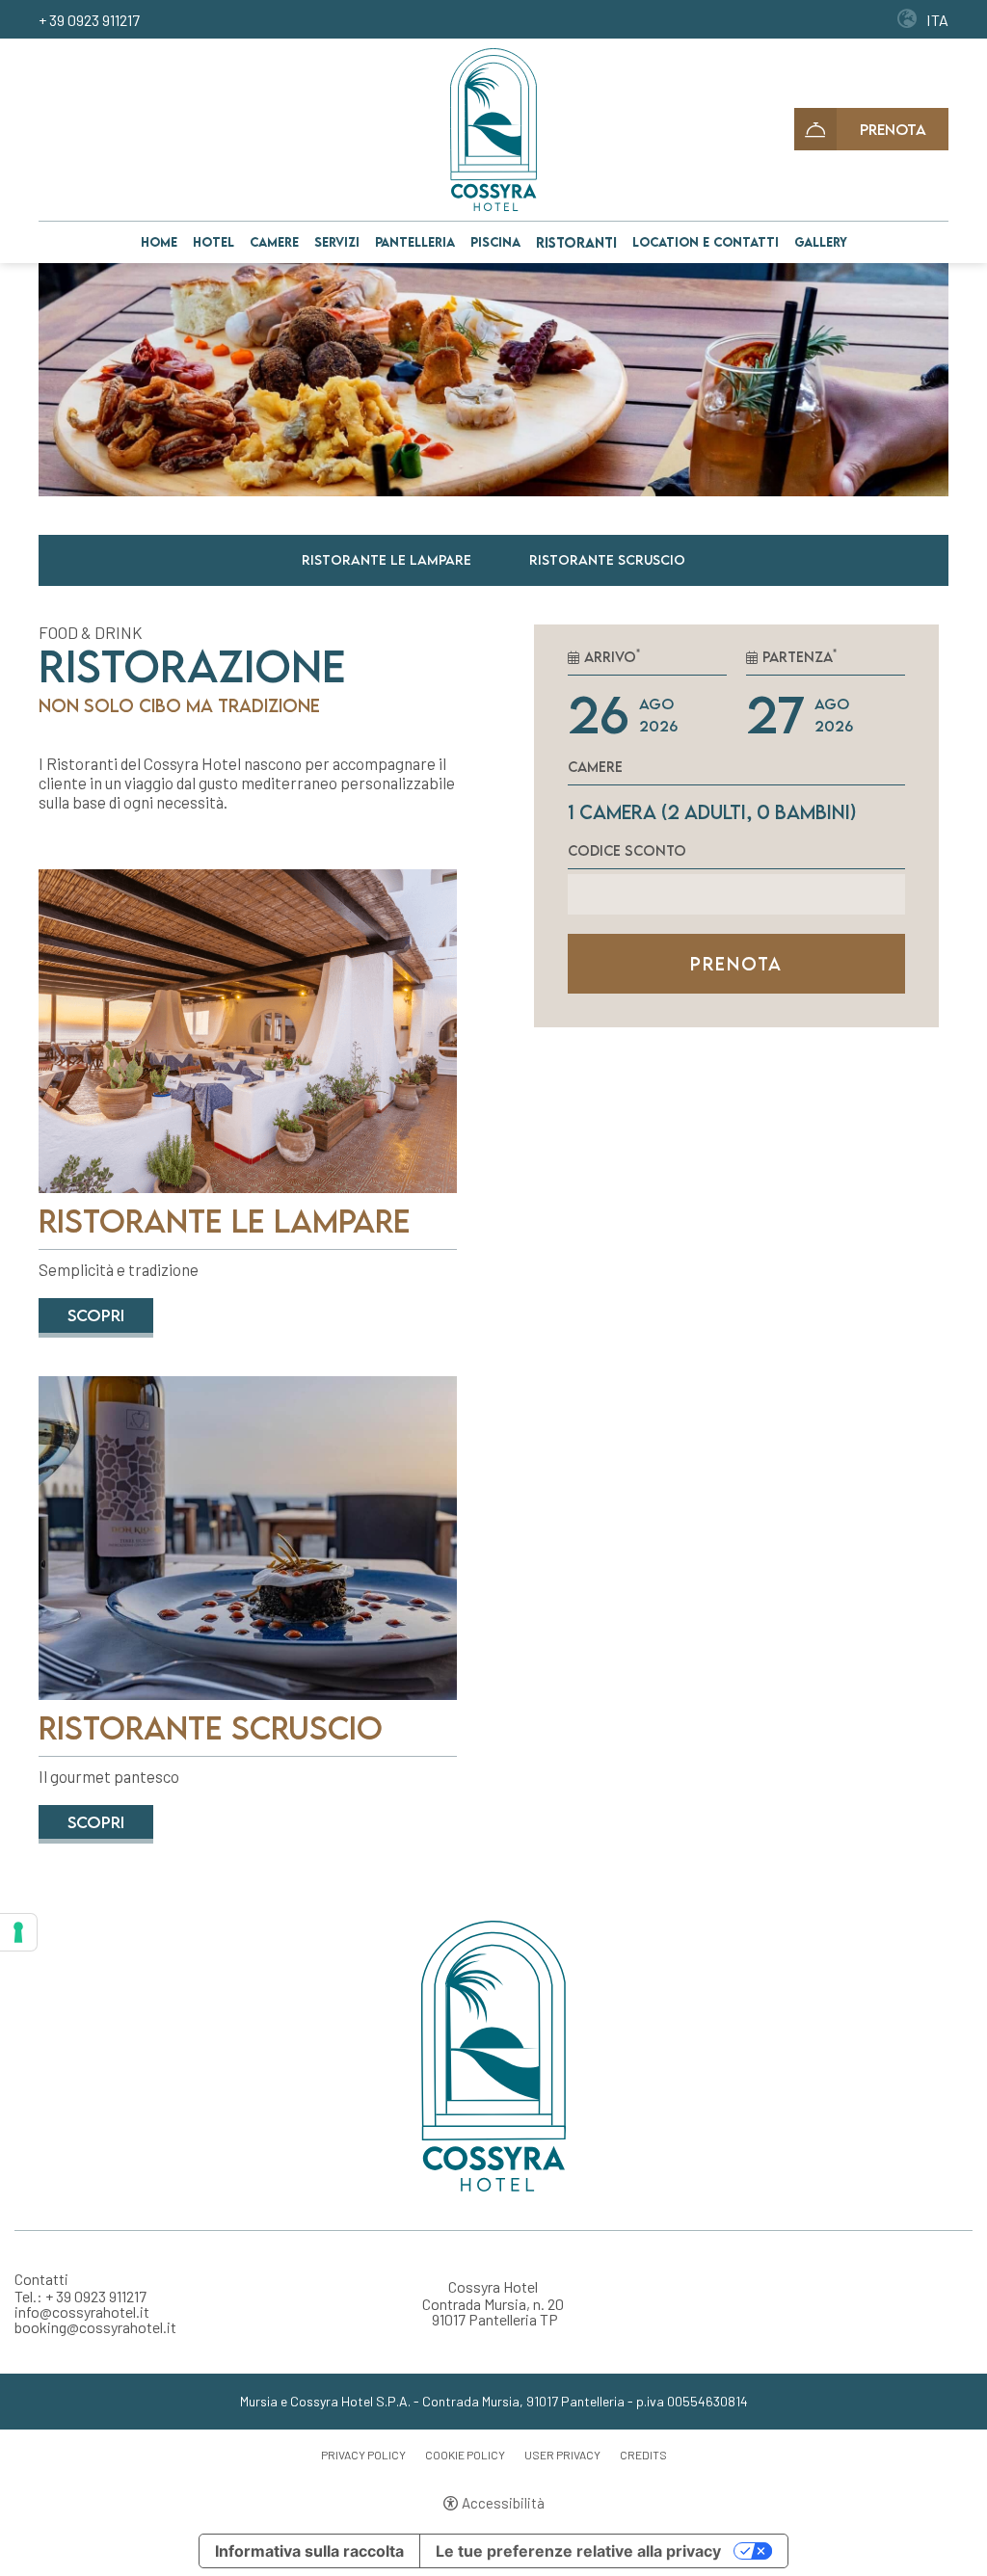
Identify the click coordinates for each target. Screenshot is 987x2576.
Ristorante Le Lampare (387, 559)
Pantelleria (415, 242)
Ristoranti (576, 242)
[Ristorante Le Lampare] (248, 1030)
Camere (274, 242)
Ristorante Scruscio (607, 559)
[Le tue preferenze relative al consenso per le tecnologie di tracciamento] (18, 1932)
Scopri (96, 1315)
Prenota (893, 129)
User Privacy (562, 2455)
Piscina (495, 242)
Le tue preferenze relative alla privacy (578, 2551)
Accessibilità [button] (503, 2503)
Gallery (821, 242)
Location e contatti (706, 242)
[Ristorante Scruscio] (248, 1536)
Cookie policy (465, 2455)
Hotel (213, 242)
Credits (643, 2455)
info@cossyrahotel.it (82, 2312)
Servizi (337, 242)
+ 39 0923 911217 (89, 20)
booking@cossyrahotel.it (95, 2327)
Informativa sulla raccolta (309, 2551)
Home (159, 242)
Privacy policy (363, 2455)
